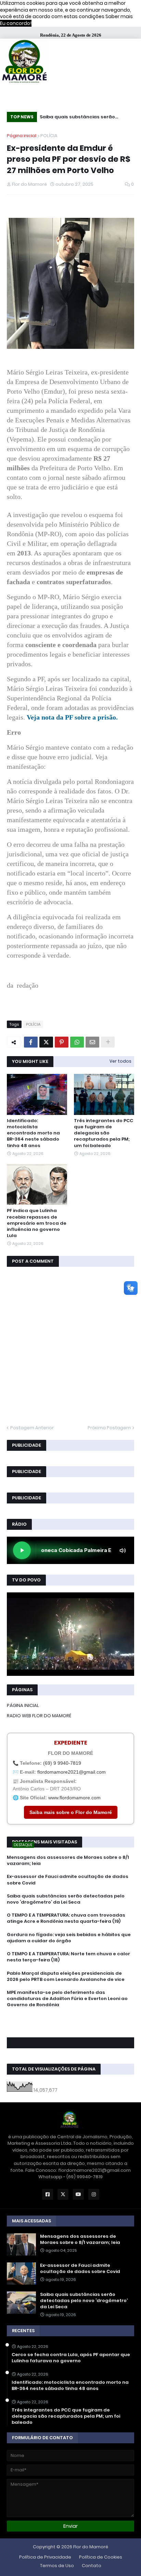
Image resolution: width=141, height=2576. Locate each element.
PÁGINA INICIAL (23, 1705)
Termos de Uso (57, 2566)
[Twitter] (46, 1042)
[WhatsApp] (77, 1042)
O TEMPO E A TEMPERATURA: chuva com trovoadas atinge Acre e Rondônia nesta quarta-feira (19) (66, 1918)
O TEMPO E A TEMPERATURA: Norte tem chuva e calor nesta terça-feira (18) (68, 1957)
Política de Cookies (101, 2557)
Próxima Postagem (109, 1428)
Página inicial (22, 136)
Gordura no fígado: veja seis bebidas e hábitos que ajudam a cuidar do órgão (69, 1938)
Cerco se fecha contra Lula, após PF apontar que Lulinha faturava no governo (71, 2358)
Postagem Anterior (32, 1428)
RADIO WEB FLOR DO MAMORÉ (39, 1716)
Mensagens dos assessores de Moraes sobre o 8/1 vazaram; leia (68, 1861)
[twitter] (70, 2024)
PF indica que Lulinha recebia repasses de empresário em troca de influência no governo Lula (37, 1223)
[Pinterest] (62, 1042)
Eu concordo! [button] (16, 23)
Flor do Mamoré (91, 2547)
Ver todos (120, 1061)
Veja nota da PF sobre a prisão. (72, 717)
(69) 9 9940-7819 (62, 1763)
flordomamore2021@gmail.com (72, 1772)
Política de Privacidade (45, 2557)
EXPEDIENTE (71, 1743)
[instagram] (70, 2027)
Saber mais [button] (119, 16)
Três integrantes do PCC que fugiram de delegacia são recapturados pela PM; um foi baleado (104, 1133)
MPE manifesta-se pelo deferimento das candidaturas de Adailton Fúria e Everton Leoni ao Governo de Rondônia (67, 1999)
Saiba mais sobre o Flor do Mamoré (71, 1812)
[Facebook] (31, 1042)
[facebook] (70, 2020)
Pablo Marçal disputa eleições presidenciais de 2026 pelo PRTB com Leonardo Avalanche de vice (66, 1976)
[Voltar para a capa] (24, 62)
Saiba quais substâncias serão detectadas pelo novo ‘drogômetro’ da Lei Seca (84, 118)
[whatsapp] (70, 2018)
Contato (92, 2566)
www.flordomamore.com (74, 1798)
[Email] (92, 1042)
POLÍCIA (49, 136)
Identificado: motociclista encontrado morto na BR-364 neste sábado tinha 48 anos (33, 1133)
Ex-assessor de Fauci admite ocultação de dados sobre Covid (68, 1880)
